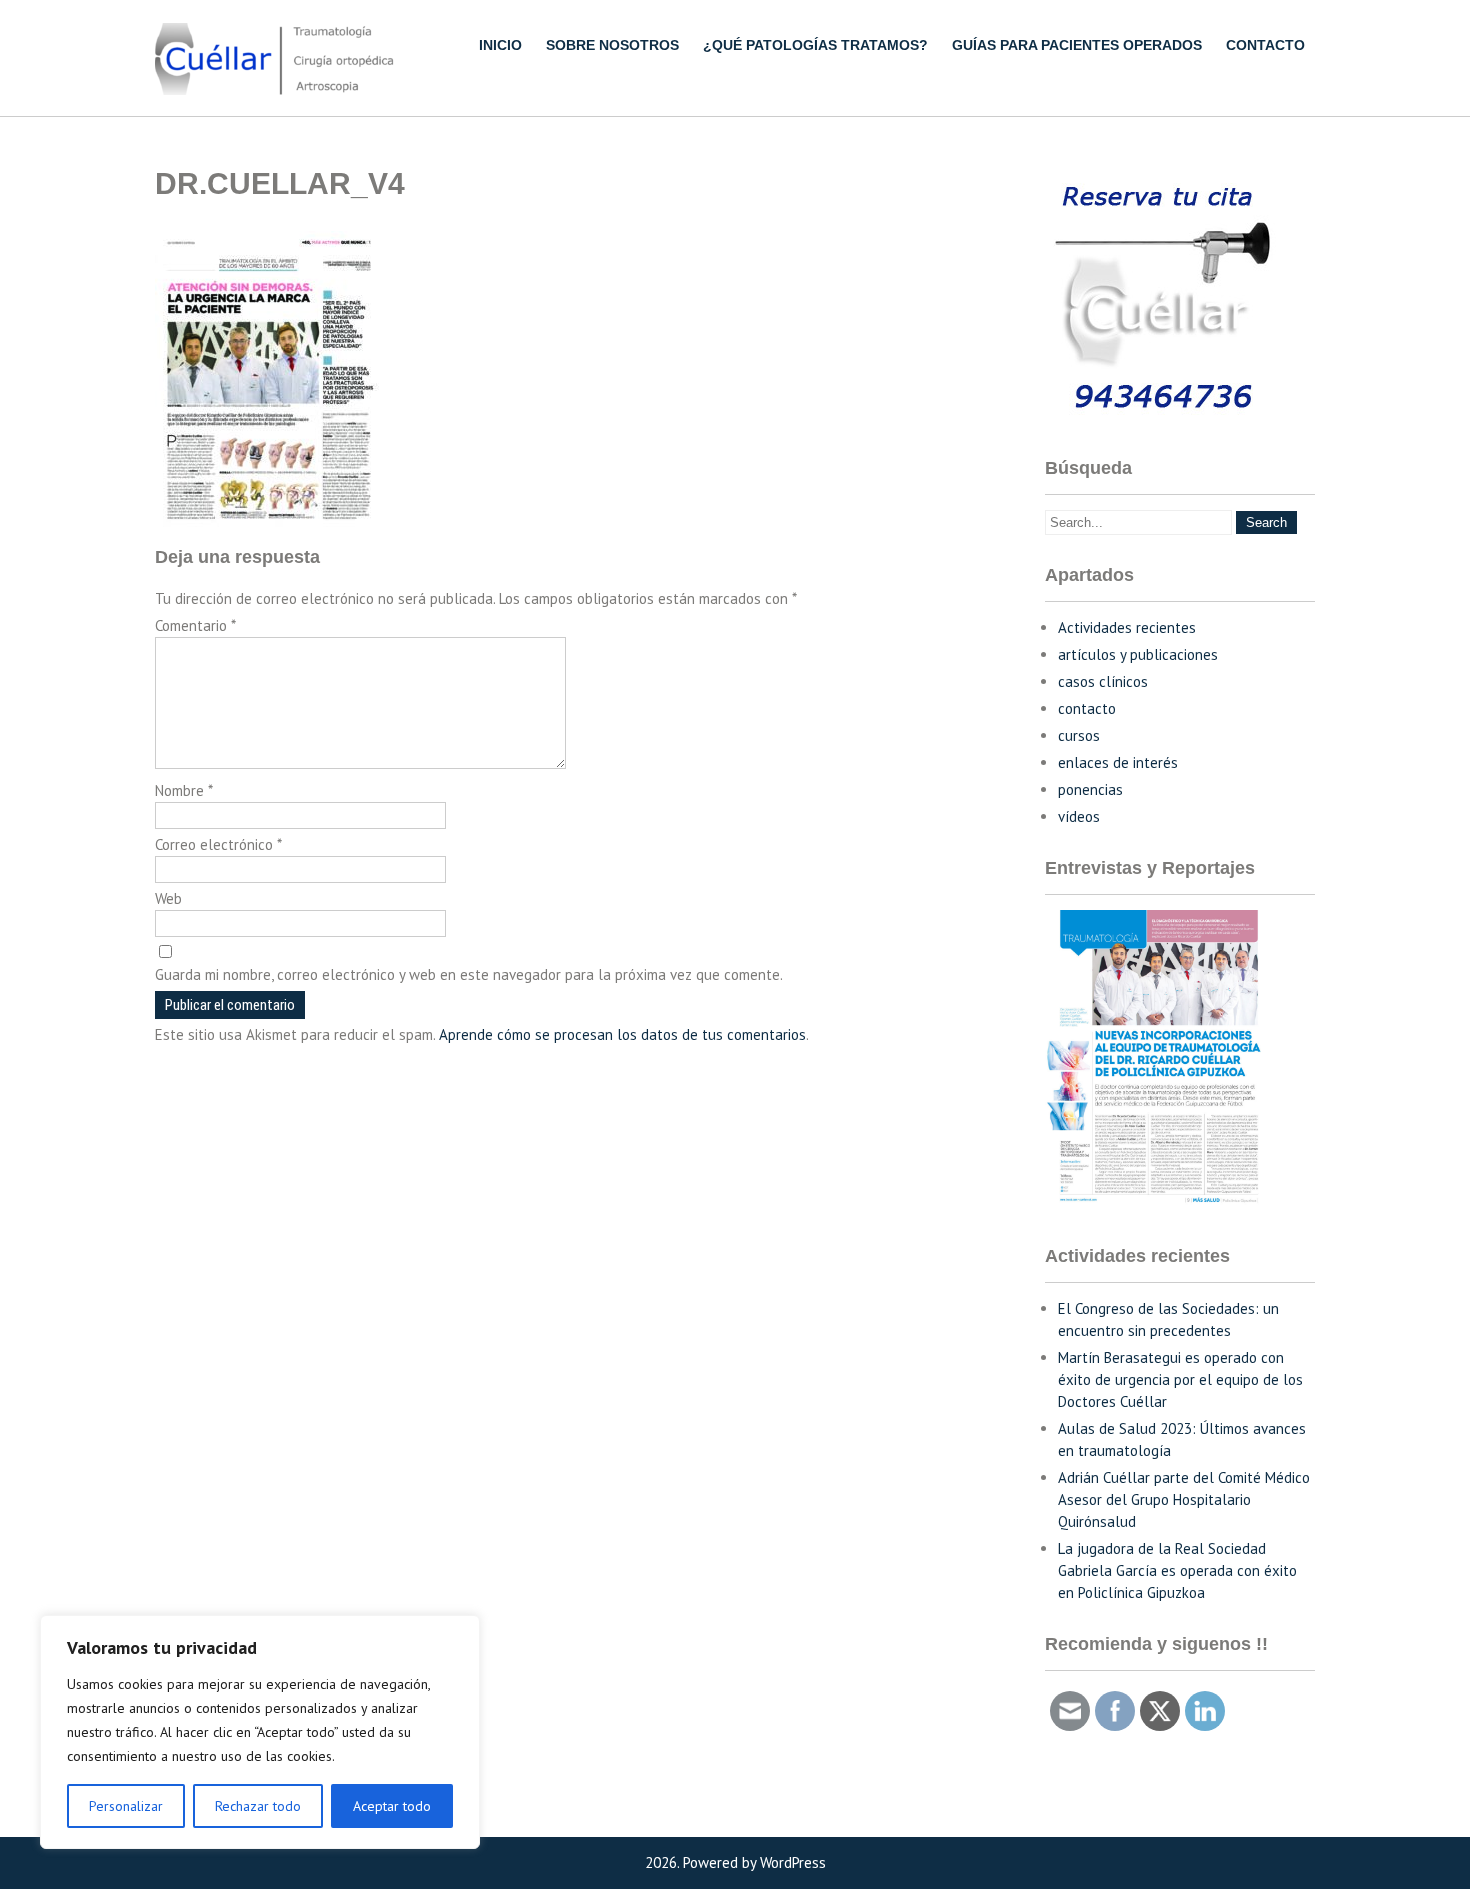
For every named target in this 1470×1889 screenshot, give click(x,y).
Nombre (184, 790)
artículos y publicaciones (1138, 654)
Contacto (1265, 45)
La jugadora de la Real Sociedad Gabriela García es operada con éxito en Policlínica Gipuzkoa (1177, 1570)
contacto (1087, 708)
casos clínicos (1103, 681)
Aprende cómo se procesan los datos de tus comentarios (622, 1034)
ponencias (1090, 789)
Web (168, 898)
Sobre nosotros (612, 45)
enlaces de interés (1118, 762)
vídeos (1079, 816)
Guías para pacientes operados (1077, 45)
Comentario (195, 625)
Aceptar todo (392, 1806)
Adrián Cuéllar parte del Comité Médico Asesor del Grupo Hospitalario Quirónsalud (1184, 1499)
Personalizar (126, 1806)
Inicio (500, 45)
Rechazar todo (258, 1806)
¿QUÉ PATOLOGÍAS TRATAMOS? (815, 45)
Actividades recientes (1127, 627)
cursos (1079, 735)
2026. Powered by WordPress (735, 1862)
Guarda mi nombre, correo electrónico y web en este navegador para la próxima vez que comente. (469, 974)
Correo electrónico (218, 844)
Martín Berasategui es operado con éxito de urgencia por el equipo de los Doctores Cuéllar (1180, 1379)
